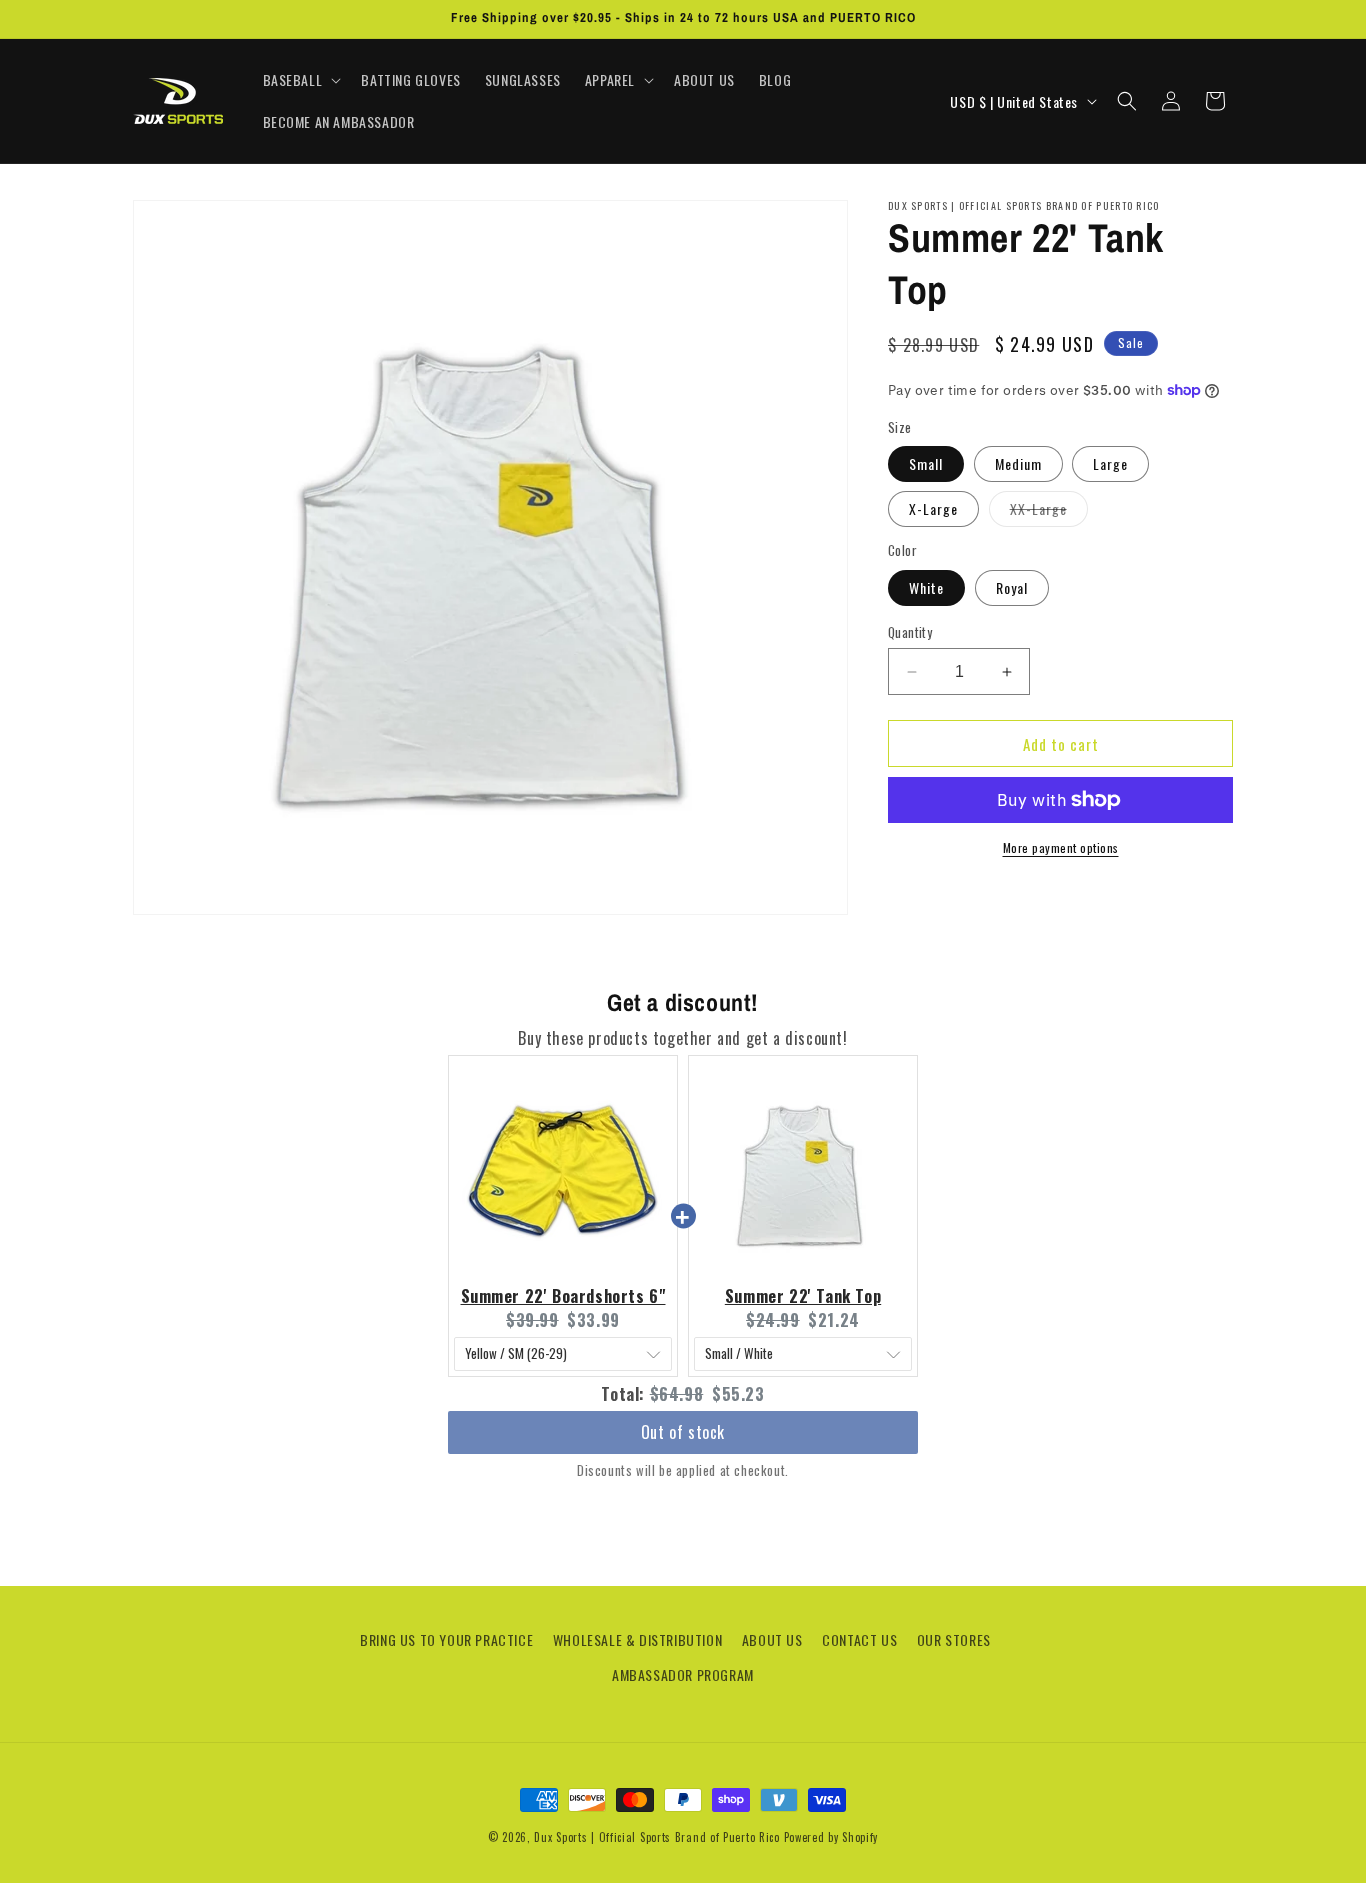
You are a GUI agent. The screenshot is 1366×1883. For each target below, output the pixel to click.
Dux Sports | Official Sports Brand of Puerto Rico (656, 1837)
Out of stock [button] (683, 1413)
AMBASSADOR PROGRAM (683, 1674)
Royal (1012, 587)
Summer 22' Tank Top (803, 1296)
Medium (1018, 463)
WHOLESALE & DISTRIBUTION (637, 1639)
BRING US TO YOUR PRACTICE (446, 1639)
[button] (300, 80)
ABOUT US (772, 1639)
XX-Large (1049, 512)
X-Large (933, 508)
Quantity (910, 632)
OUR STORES (954, 1639)
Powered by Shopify (831, 1837)
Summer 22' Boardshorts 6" (563, 1296)
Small (926, 463)
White (926, 587)
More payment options (1061, 847)
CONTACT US (859, 1639)
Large (1110, 463)
